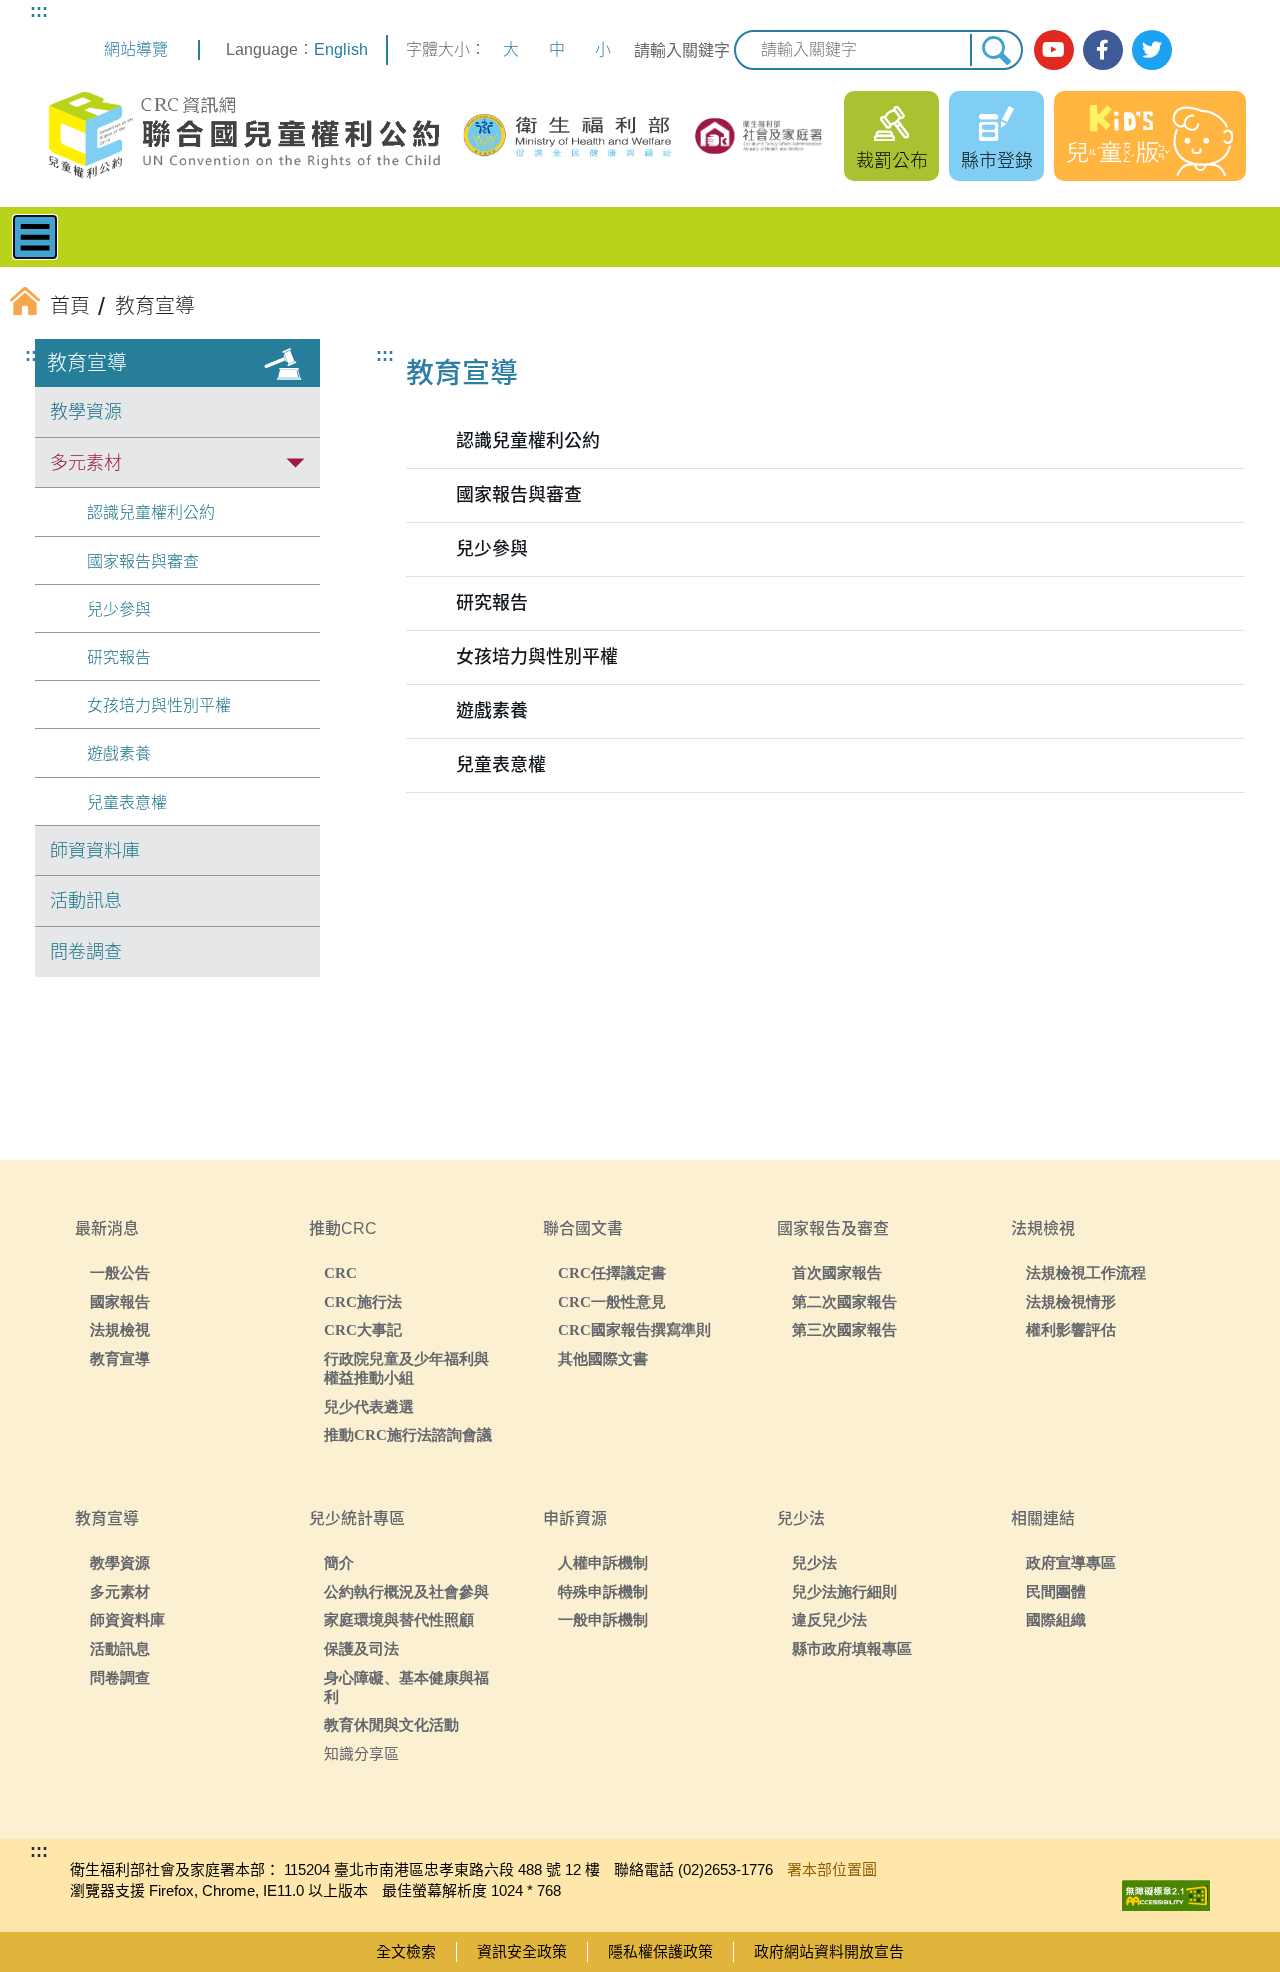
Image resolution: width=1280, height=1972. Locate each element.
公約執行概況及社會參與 (406, 1591)
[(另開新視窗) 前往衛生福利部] (569, 135)
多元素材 (120, 1591)
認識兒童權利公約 (151, 512)
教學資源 (86, 412)
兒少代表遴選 (369, 1406)
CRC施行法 (363, 1301)
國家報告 (120, 1301)
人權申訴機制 (603, 1562)
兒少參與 (119, 609)
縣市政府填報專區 (852, 1648)
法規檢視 (120, 1329)
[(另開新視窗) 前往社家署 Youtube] (1054, 50)
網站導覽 (136, 49)
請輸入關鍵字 (682, 50)
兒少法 (814, 1562)
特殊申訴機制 (603, 1591)
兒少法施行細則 (844, 1591)
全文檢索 (406, 1951)
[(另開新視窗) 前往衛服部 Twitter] (1152, 50)
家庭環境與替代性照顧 (399, 1619)
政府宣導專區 (1071, 1562)
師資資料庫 (95, 851)
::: (39, 11)
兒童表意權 (127, 802)
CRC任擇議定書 (612, 1272)
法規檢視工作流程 (1086, 1272)
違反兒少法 (829, 1619)
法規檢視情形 (1071, 1301)
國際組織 (1056, 1619)
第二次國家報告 (844, 1301)
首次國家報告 (837, 1272)
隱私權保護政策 (660, 1951)
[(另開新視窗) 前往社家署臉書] (1103, 50)
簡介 (339, 1562)
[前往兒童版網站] (1150, 136)
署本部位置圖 (832, 1869)
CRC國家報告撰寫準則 (634, 1329)
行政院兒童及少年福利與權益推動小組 (406, 1368)
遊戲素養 (119, 753)
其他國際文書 (603, 1358)
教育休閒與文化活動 (391, 1724)
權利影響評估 (1071, 1329)
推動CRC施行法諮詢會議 (408, 1434)
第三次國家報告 (844, 1329)
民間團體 (1056, 1591)
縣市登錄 (997, 161)
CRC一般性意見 (612, 1301)
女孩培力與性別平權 (159, 705)
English (341, 49)
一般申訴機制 (603, 1619)
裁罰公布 (892, 161)
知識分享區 (361, 1753)
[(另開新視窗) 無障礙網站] (1166, 1890)
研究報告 (119, 657)
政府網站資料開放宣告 (829, 1951)
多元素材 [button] (86, 463)
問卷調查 (86, 952)
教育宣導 (87, 363)
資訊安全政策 (522, 1951)
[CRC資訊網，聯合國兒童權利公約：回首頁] (243, 135)
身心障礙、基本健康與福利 (406, 1687)
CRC (340, 1272)
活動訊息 (86, 901)
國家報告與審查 (143, 561)
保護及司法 (361, 1648)
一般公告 (120, 1272)
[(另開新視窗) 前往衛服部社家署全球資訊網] (759, 136)
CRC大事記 (363, 1329)
